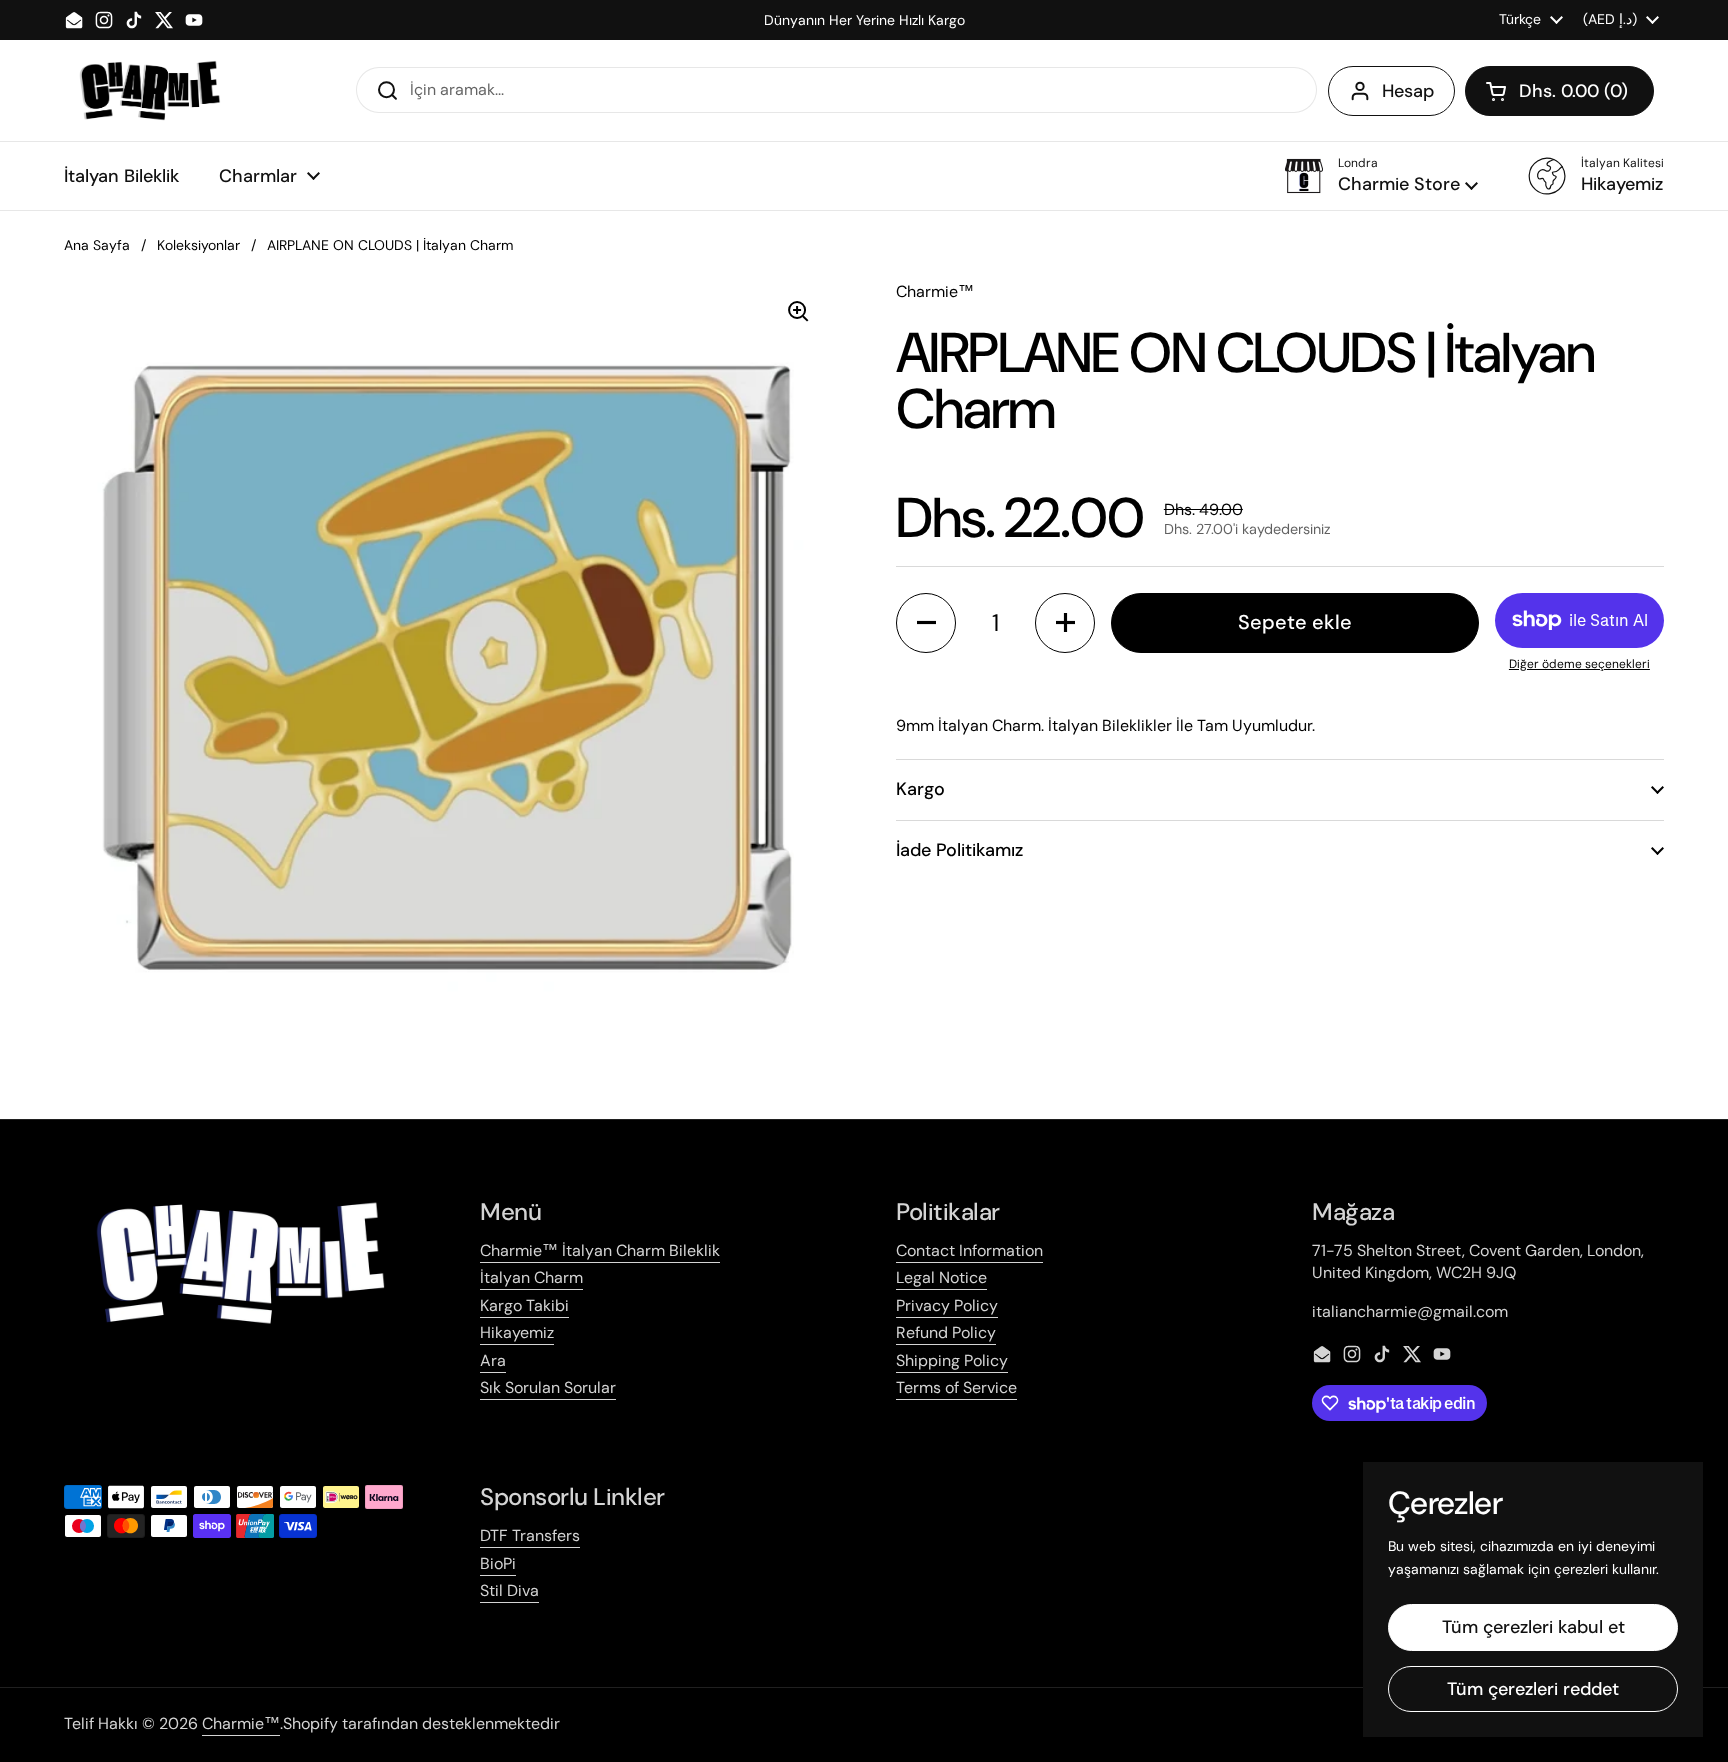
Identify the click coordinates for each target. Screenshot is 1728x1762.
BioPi (498, 1563)
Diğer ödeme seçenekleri (1579, 664)
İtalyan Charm (531, 1277)
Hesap (1408, 91)
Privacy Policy (947, 1305)
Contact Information (969, 1250)
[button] (1559, 91)
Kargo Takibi (524, 1305)
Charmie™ (241, 1723)
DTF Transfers (530, 1535)
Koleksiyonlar (198, 245)
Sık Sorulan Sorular (548, 1387)
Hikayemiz (517, 1332)
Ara (493, 1360)
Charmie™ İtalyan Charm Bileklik (600, 1250)
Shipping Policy (952, 1360)
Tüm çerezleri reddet (1533, 1689)
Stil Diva (509, 1590)
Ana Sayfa (97, 245)
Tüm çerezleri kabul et (1533, 1627)
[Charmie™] (149, 90)
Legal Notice (941, 1277)
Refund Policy (946, 1332)
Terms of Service (956, 1387)
